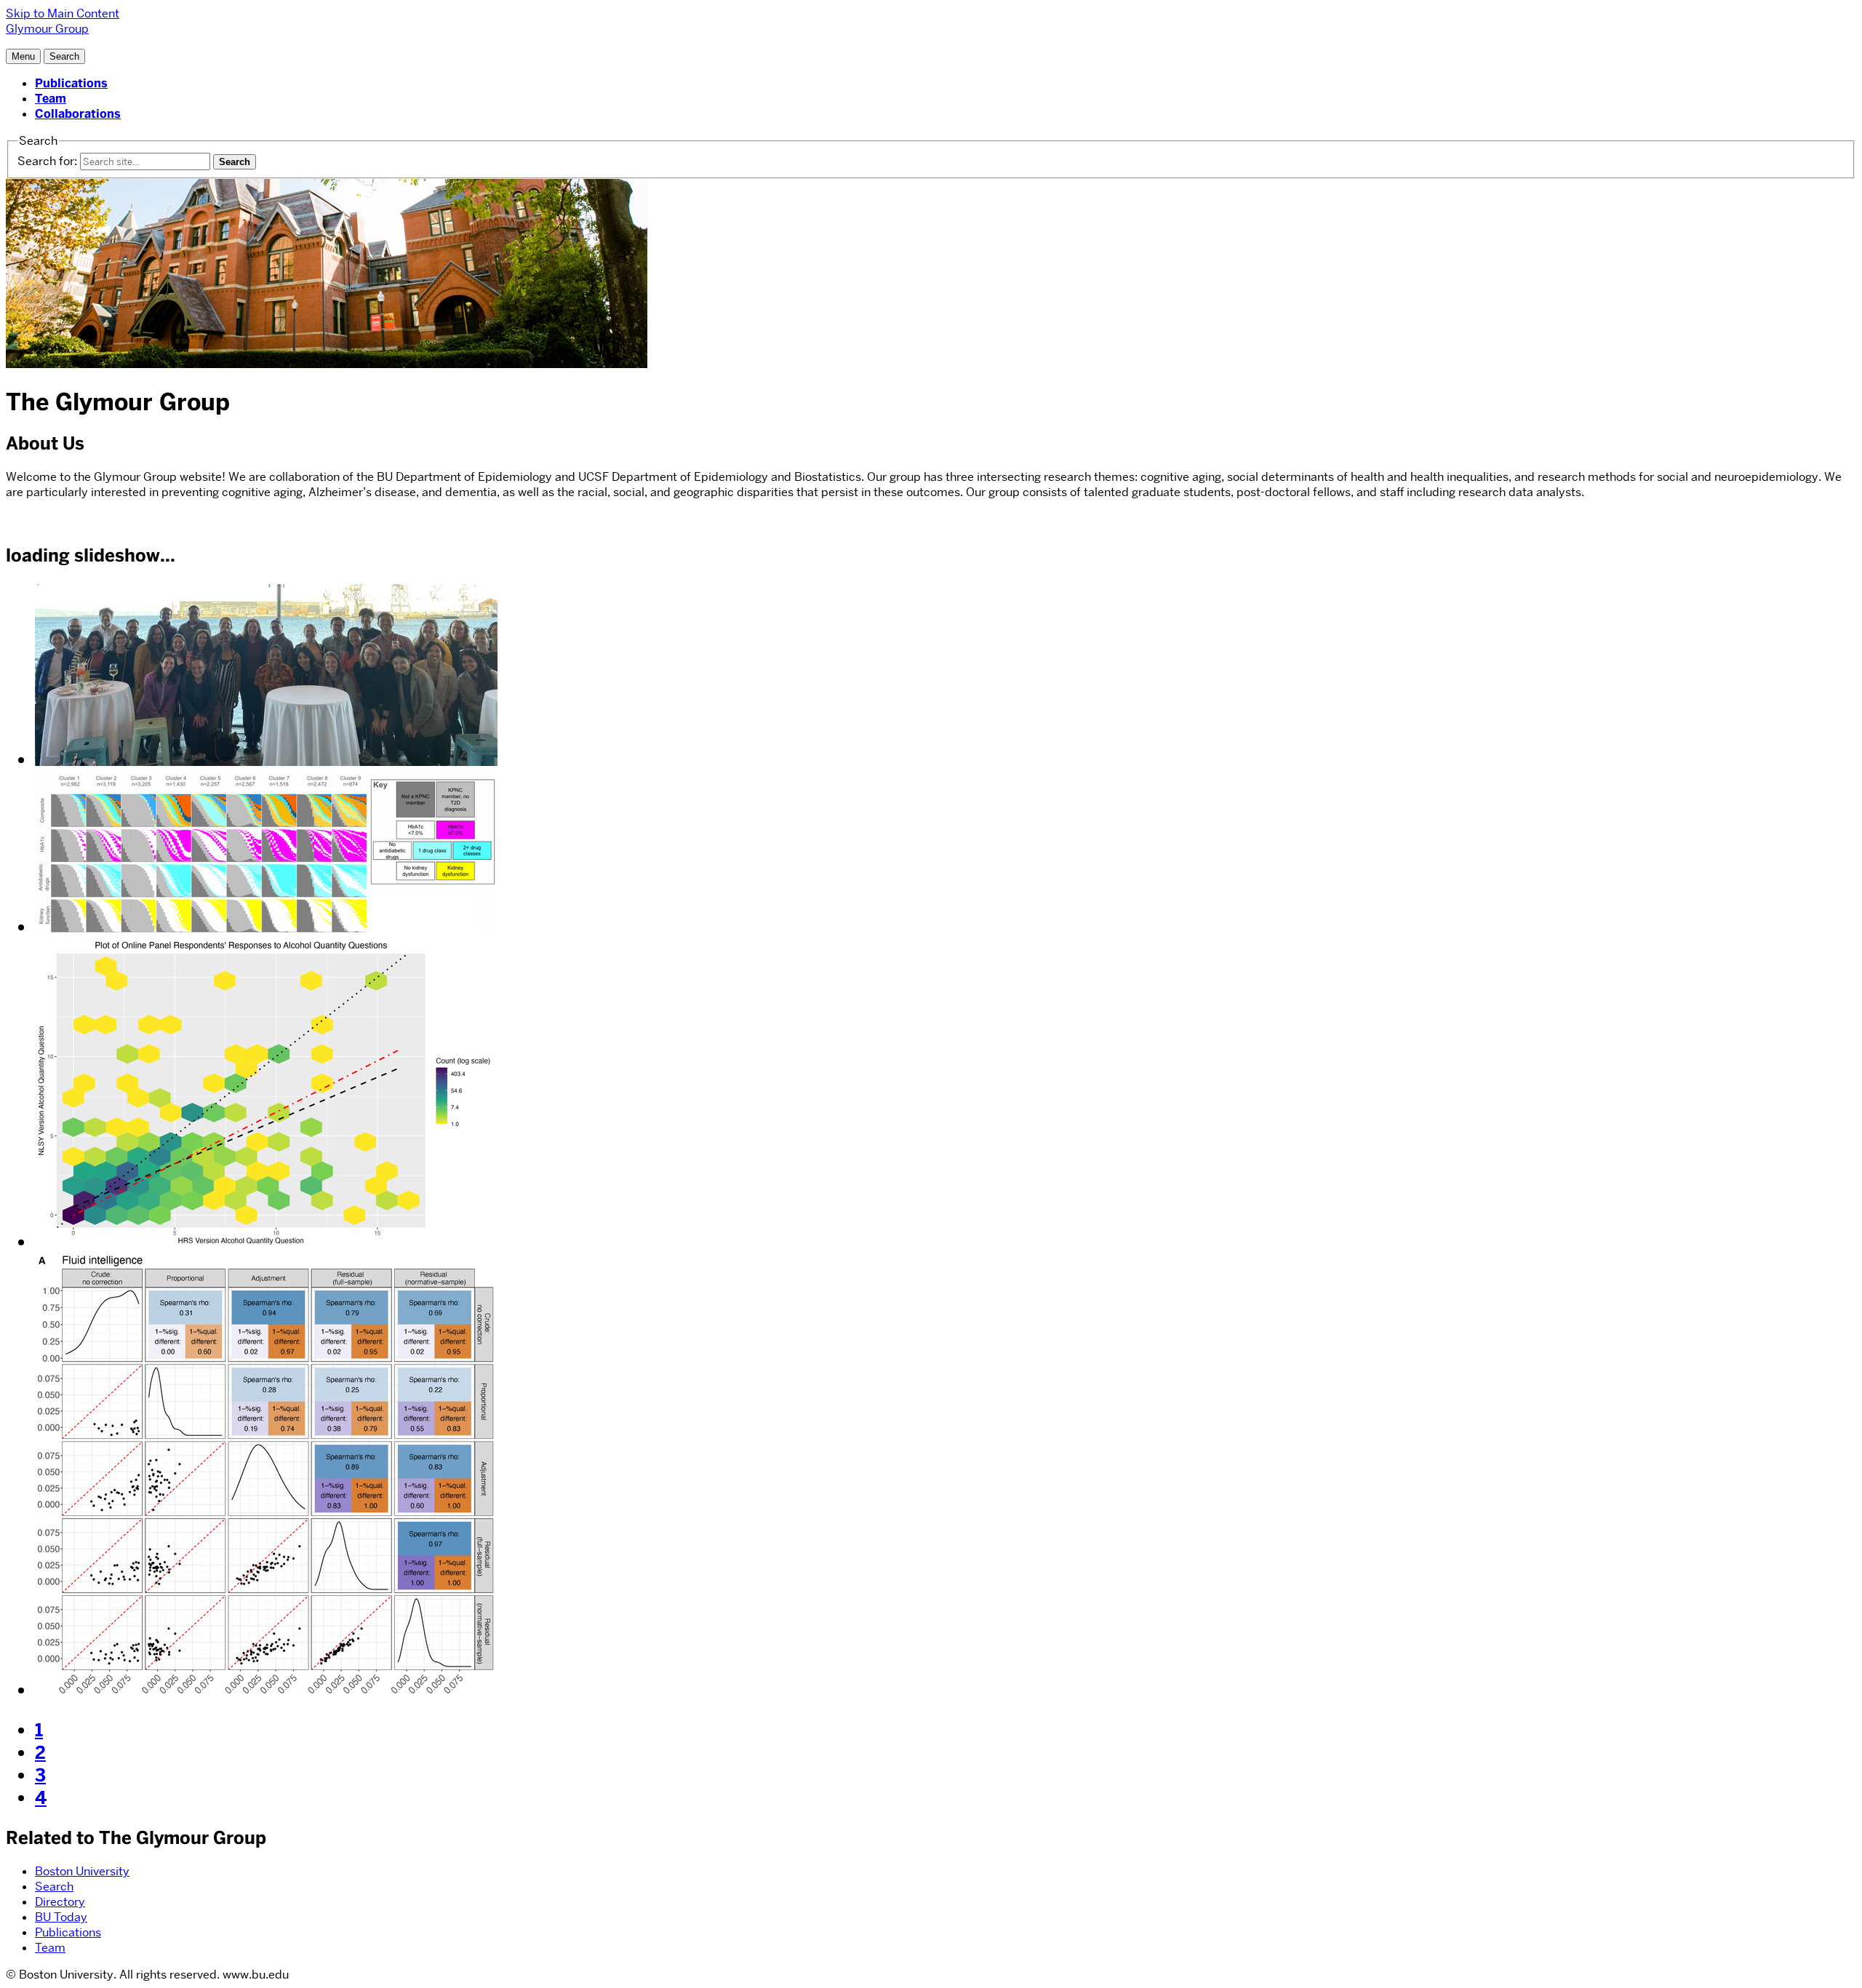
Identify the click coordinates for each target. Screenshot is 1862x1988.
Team (51, 99)
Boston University (82, 1871)
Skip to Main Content (63, 13)
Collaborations (78, 114)
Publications (71, 83)
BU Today (61, 1917)
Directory (60, 1902)
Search (54, 1887)
